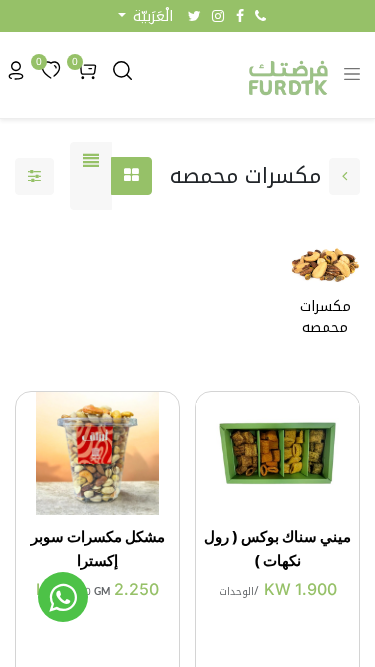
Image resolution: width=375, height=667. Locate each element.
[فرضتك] (63, 597)
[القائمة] (91, 176)
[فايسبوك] (240, 16)
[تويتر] (194, 16)
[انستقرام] (218, 16)
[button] (145, 16)
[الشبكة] (131, 176)
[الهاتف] (260, 16)
